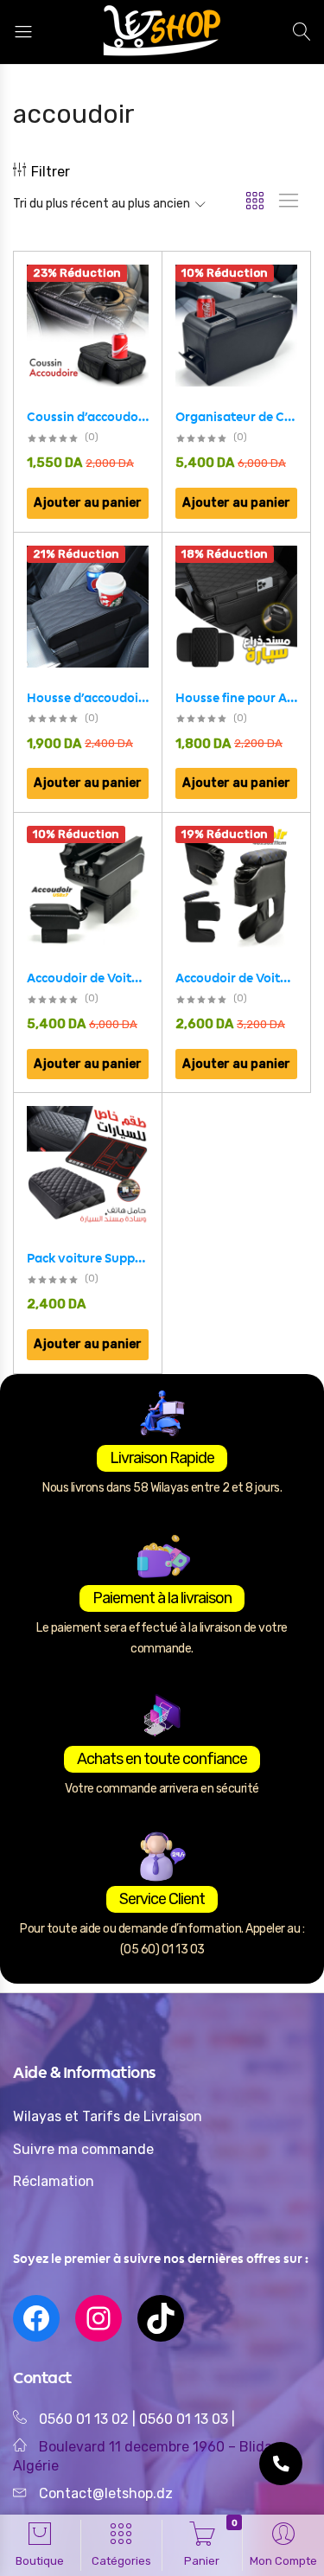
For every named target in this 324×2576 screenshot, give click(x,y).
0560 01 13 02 (84, 2419)
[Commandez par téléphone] (281, 2464)
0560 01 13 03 (185, 2419)
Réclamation (54, 2181)
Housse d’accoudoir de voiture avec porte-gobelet (88, 698)
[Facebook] (36, 2318)
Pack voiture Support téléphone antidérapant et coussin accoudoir (88, 1258)
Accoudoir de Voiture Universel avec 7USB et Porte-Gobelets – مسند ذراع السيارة (88, 978)
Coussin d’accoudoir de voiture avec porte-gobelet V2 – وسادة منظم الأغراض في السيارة (88, 417)
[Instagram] (98, 2318)
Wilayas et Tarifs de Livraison (108, 2116)
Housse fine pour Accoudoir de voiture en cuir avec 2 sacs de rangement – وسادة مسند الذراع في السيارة (236, 698)
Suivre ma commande (83, 2149)
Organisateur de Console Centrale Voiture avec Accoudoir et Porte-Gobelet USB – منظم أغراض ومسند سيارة (236, 417)
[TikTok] (161, 2318)
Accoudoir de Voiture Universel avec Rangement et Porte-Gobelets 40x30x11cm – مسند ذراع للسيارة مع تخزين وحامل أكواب (236, 978)
